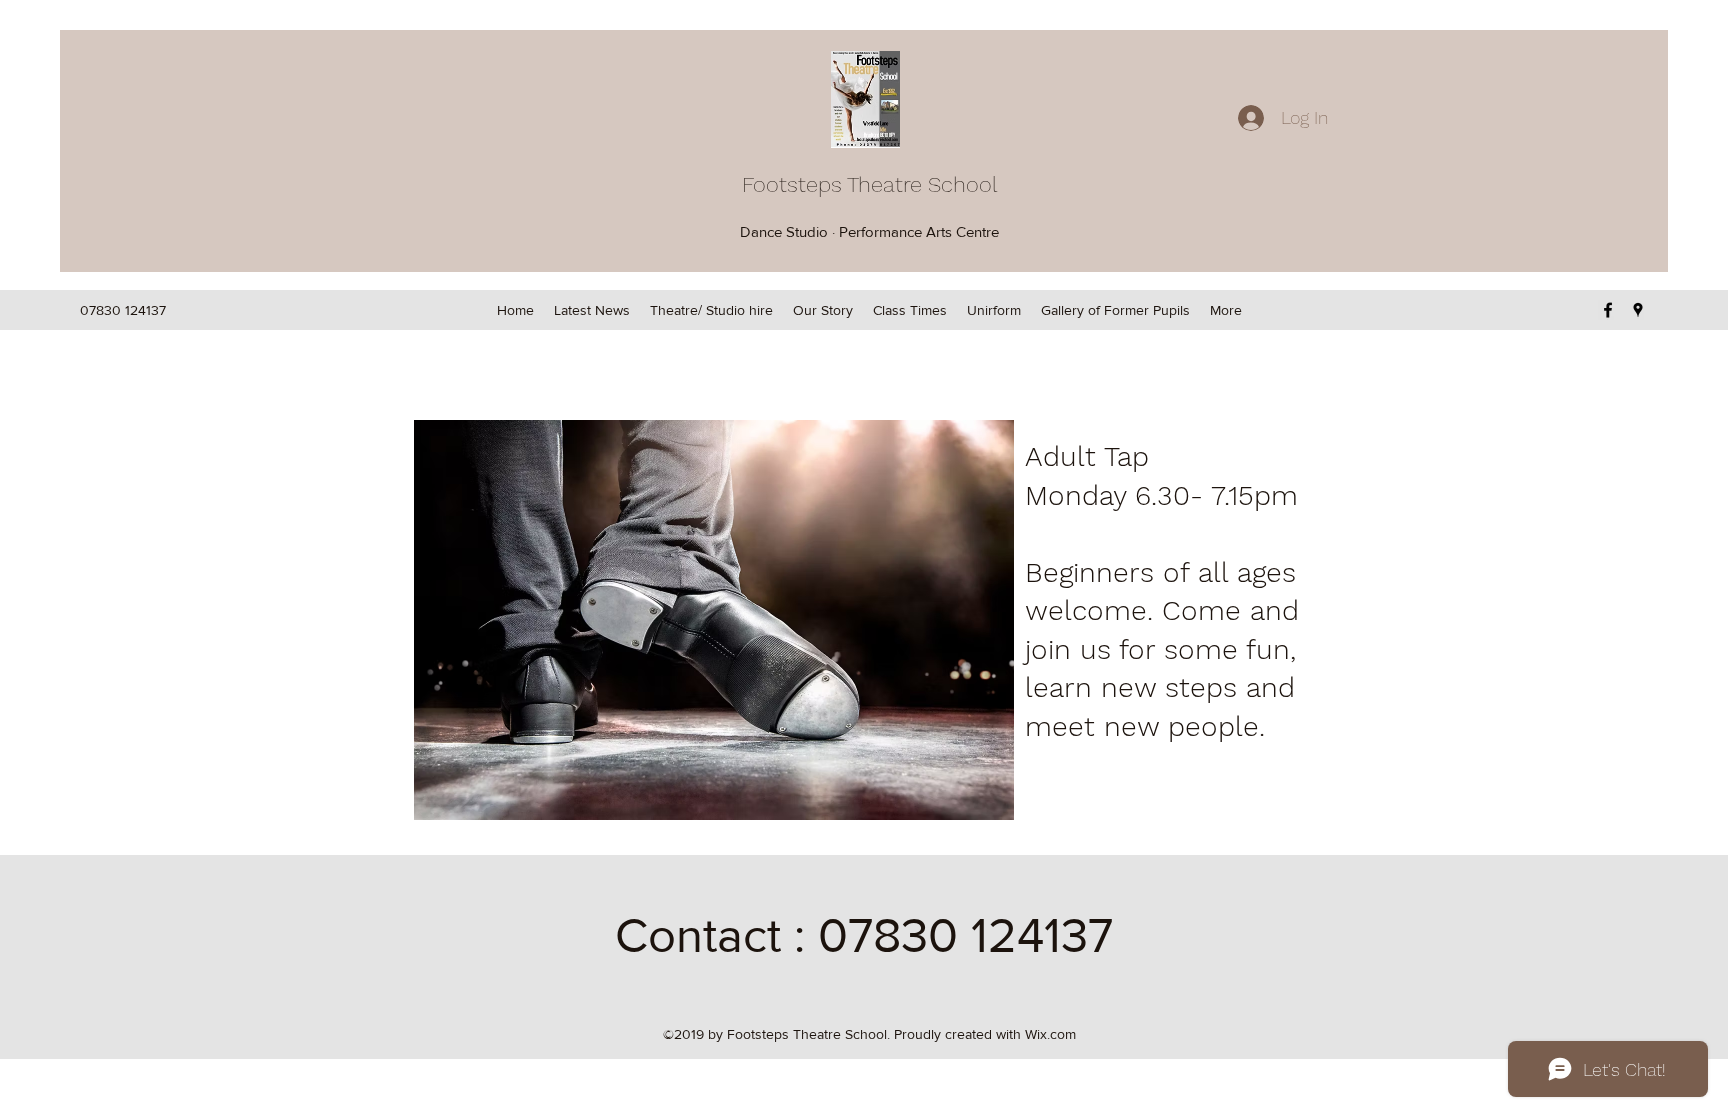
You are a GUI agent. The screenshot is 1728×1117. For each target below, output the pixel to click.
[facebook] (1608, 310)
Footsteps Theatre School (870, 184)
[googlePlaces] (1638, 310)
